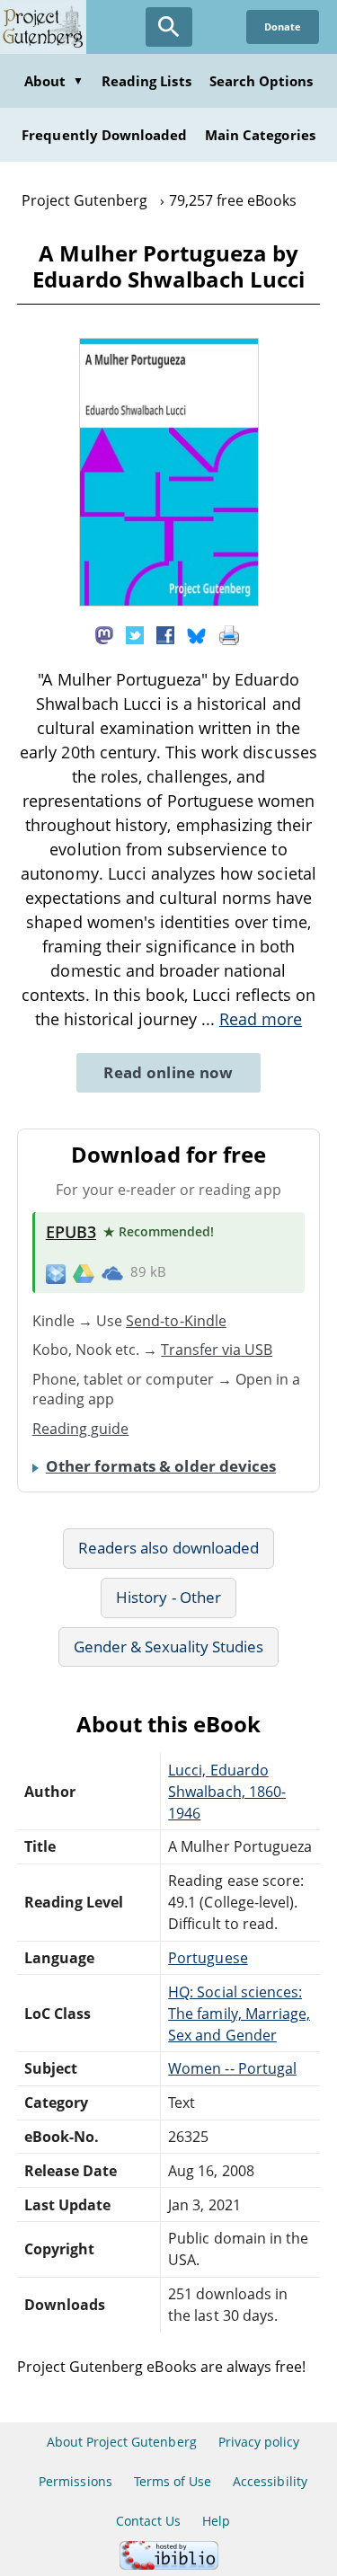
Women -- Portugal (232, 2068)
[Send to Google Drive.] (84, 1272)
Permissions (75, 2481)
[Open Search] (169, 27)
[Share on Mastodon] (104, 634)
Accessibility (270, 2481)
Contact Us (148, 2521)
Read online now (168, 1072)
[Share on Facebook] (165, 634)
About (54, 81)
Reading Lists (146, 81)
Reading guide (81, 1429)
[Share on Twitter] (135, 634)
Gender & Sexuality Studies (168, 1647)
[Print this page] (229, 634)
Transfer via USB (217, 1350)
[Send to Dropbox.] (56, 1273)
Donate (283, 27)
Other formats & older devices (161, 1466)
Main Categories (260, 135)
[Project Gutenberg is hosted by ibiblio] (169, 2565)
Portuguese (208, 1958)
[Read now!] (169, 601)
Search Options (262, 81)
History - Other (168, 1597)
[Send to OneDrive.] (112, 1272)
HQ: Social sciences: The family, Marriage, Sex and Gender (239, 2014)
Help (216, 2521)
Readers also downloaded (168, 1548)
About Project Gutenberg (122, 2442)
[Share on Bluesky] (197, 634)
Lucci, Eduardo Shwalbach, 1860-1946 (227, 1792)
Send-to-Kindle (176, 1321)
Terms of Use (173, 2481)
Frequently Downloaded (104, 135)
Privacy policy (259, 2442)
